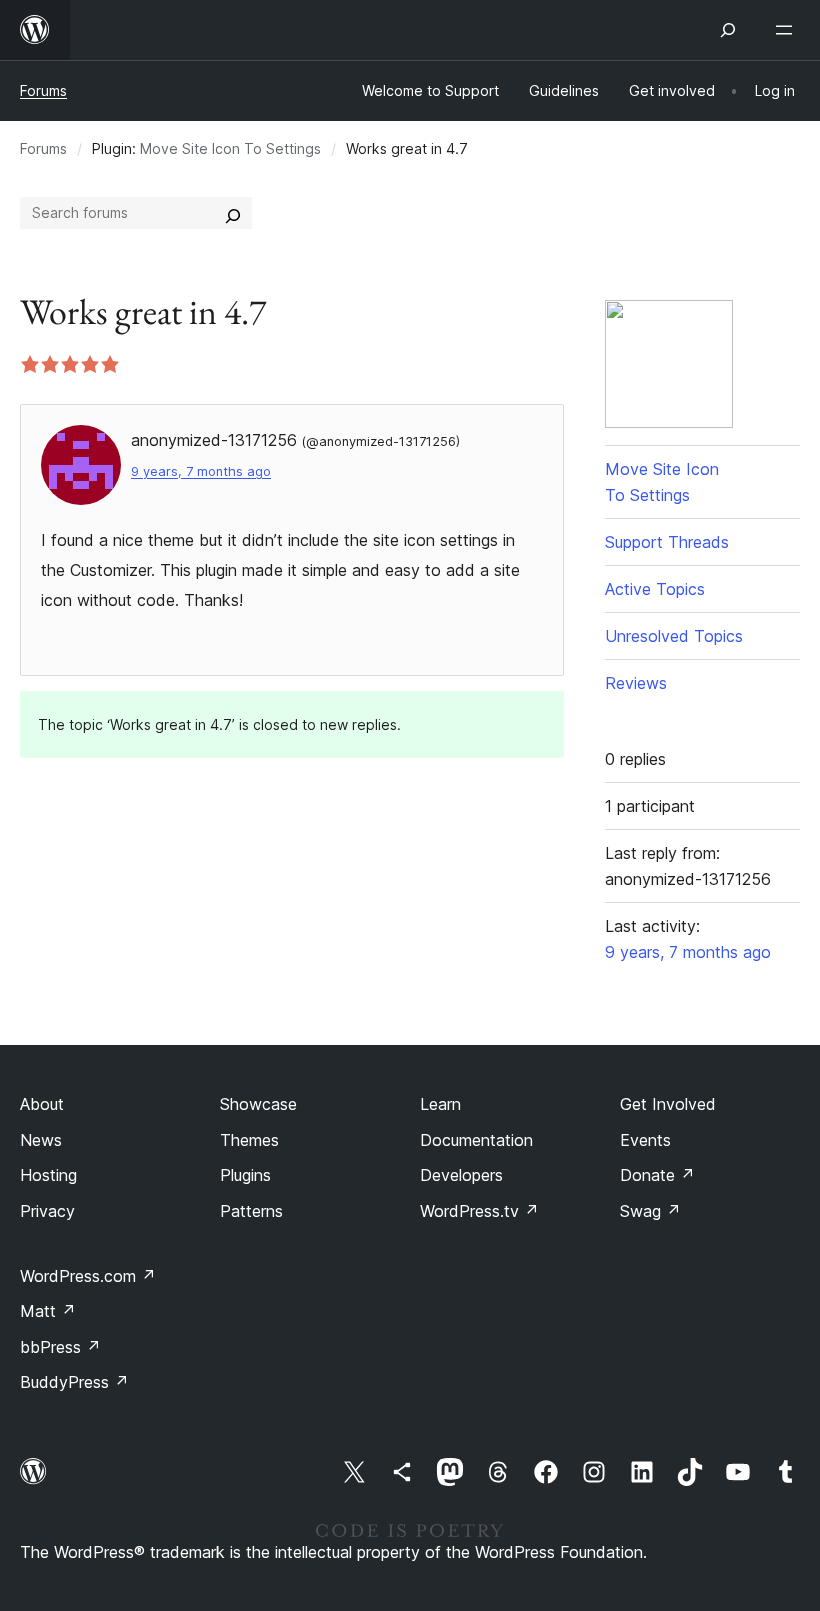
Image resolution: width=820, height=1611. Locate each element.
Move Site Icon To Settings (230, 148)
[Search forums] (233, 213)
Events (645, 1140)
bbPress (60, 1347)
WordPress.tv (479, 1211)
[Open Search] (728, 30)
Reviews (636, 683)
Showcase (258, 1104)
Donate (657, 1175)
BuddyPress (74, 1382)
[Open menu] (788, 30)
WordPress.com (88, 1276)
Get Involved (668, 1104)
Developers (461, 1175)
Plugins (245, 1175)
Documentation (476, 1140)
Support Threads (667, 542)
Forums (43, 90)
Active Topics (655, 589)
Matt (48, 1311)
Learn (440, 1104)
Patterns (251, 1211)
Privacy (47, 1211)
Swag (650, 1211)
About (42, 1104)
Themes (249, 1140)
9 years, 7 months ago (201, 471)
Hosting (48, 1175)
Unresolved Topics (674, 636)
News (41, 1140)
